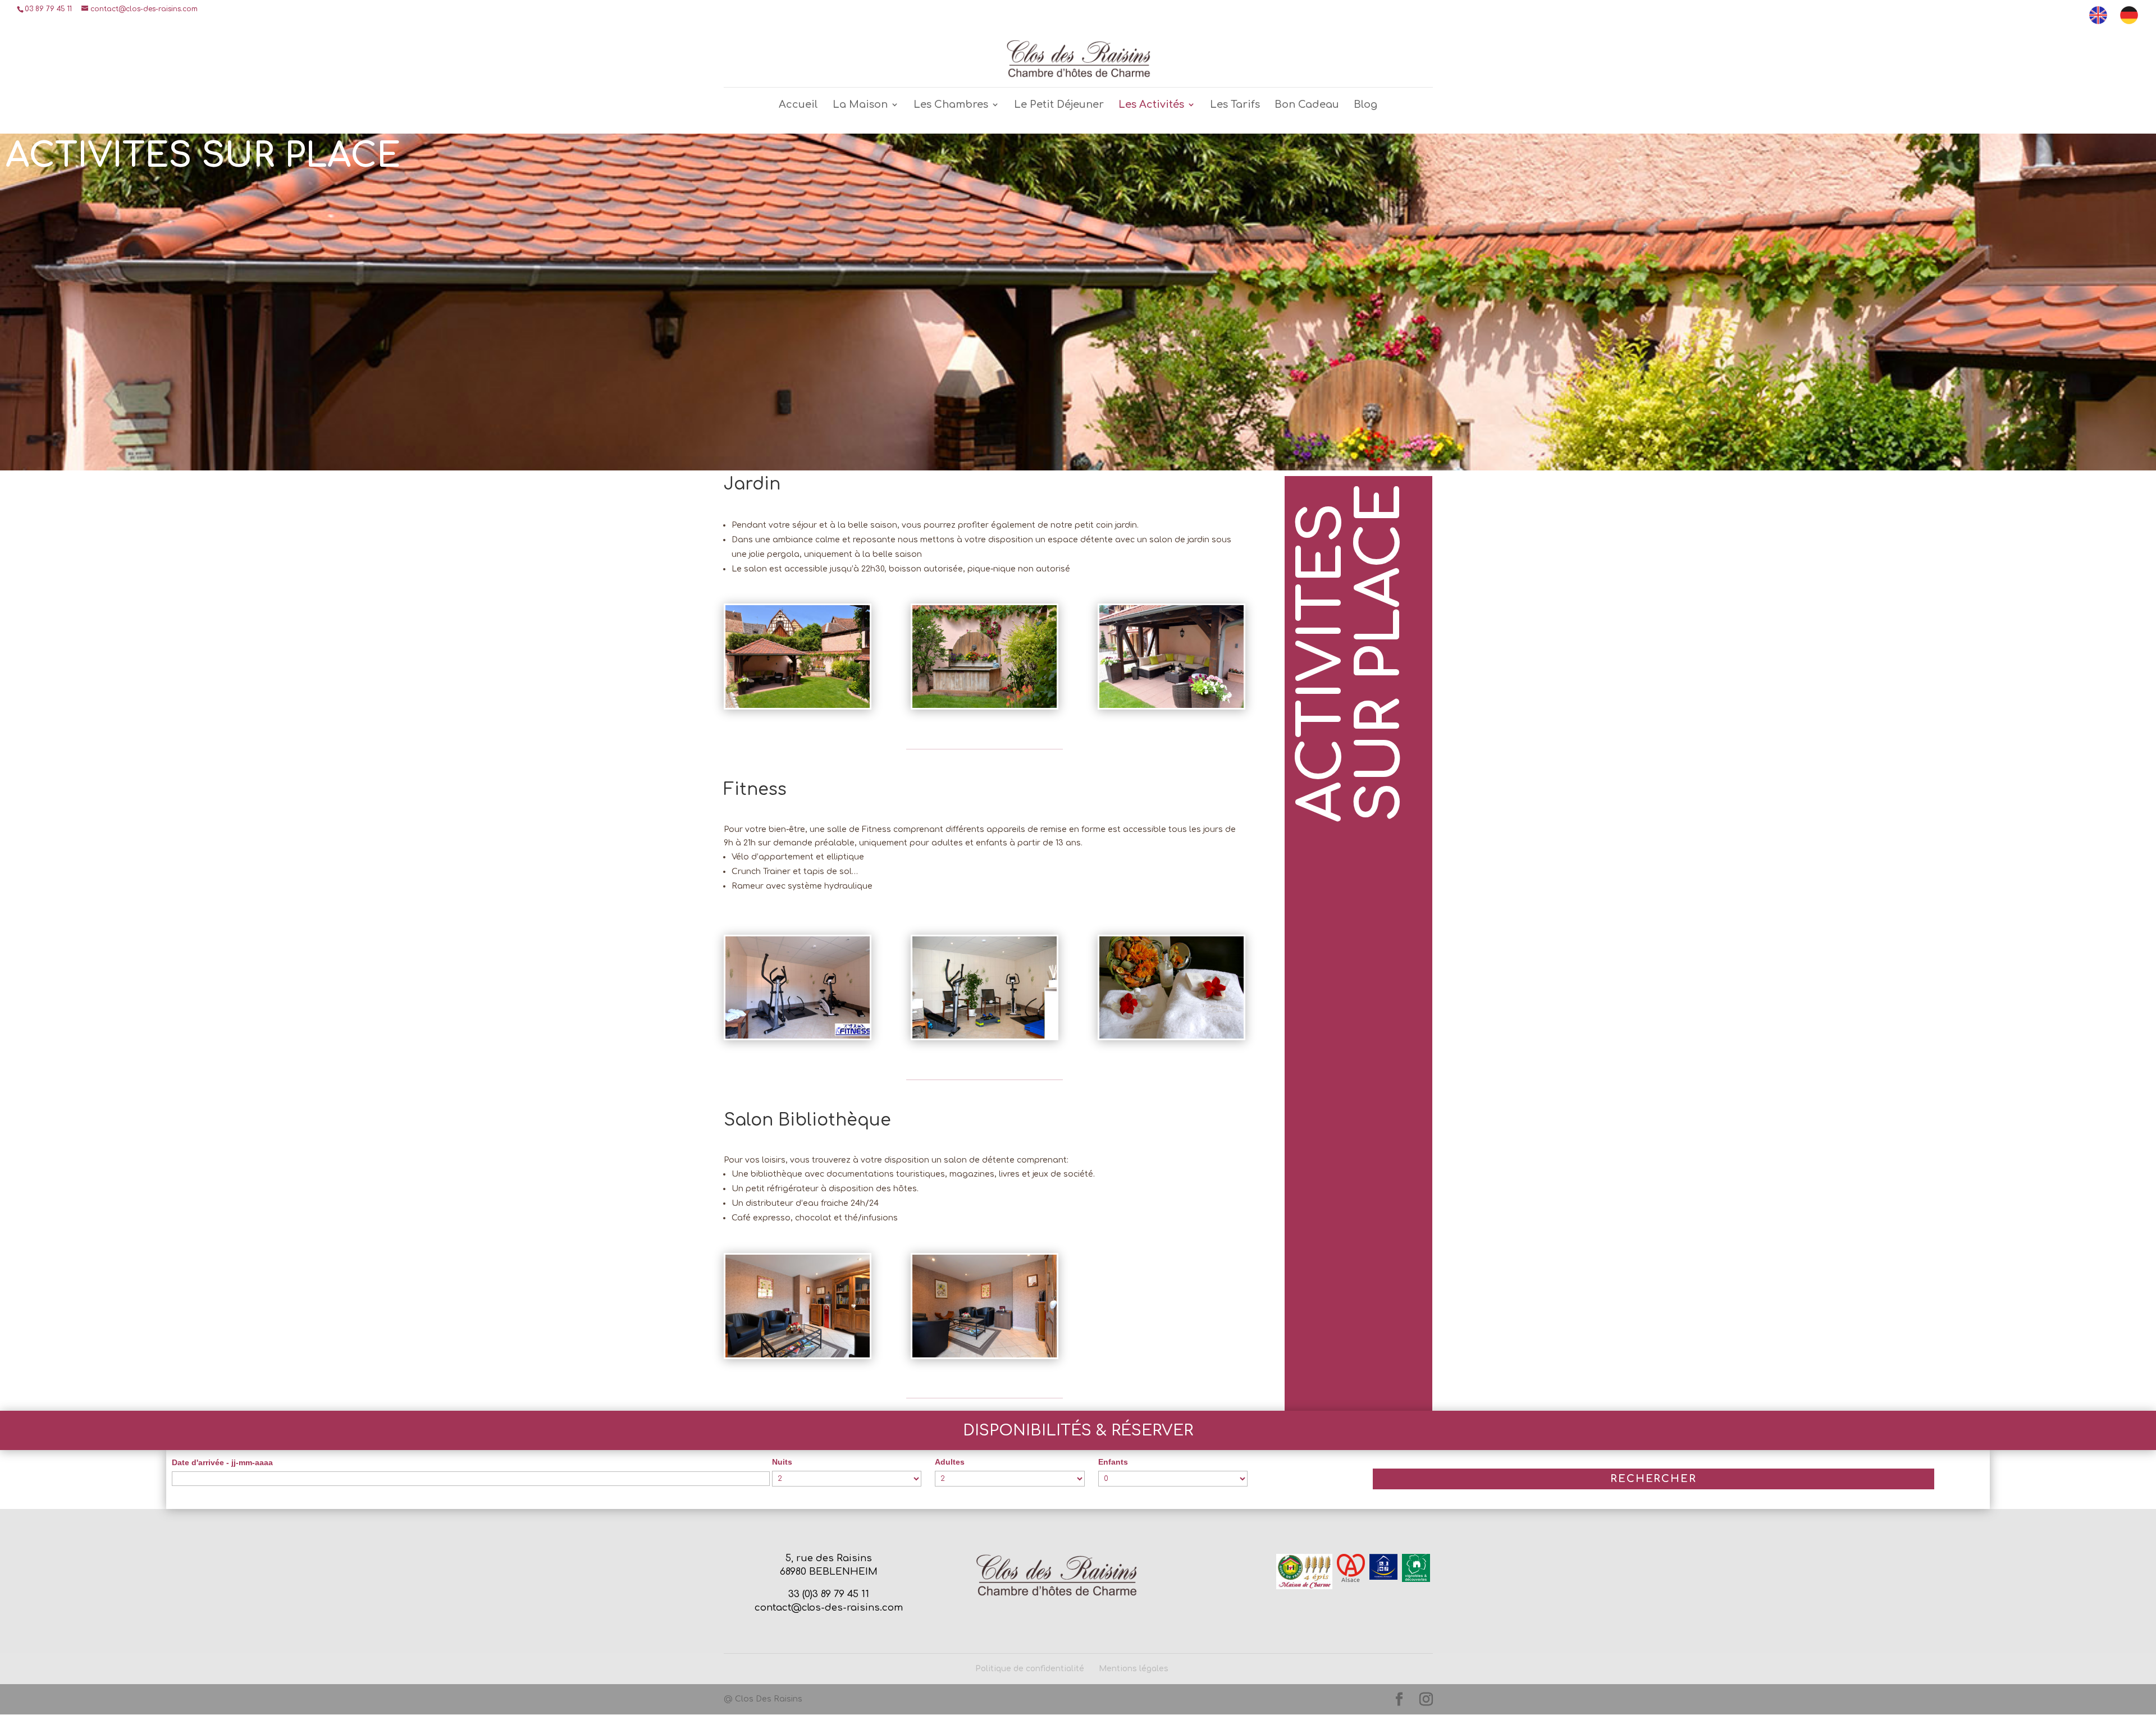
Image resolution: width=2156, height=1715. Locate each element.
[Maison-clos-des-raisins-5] (1172, 705)
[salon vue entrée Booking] (985, 1355)
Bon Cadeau (1307, 105)
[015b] (985, 705)
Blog (1365, 105)
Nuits (782, 1462)
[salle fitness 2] (985, 1036)
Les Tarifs (1235, 105)
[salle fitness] (798, 1036)
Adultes (950, 1462)
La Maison (860, 105)
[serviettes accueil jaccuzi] (1172, 1036)
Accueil (798, 105)
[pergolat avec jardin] (798, 705)
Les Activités (1151, 105)
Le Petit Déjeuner (1059, 105)
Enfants (1113, 1462)
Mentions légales (1134, 1669)
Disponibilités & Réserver (1078, 1430)
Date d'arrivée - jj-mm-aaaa (222, 1462)
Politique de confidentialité (1030, 1669)
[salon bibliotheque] (798, 1355)
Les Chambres (951, 105)
